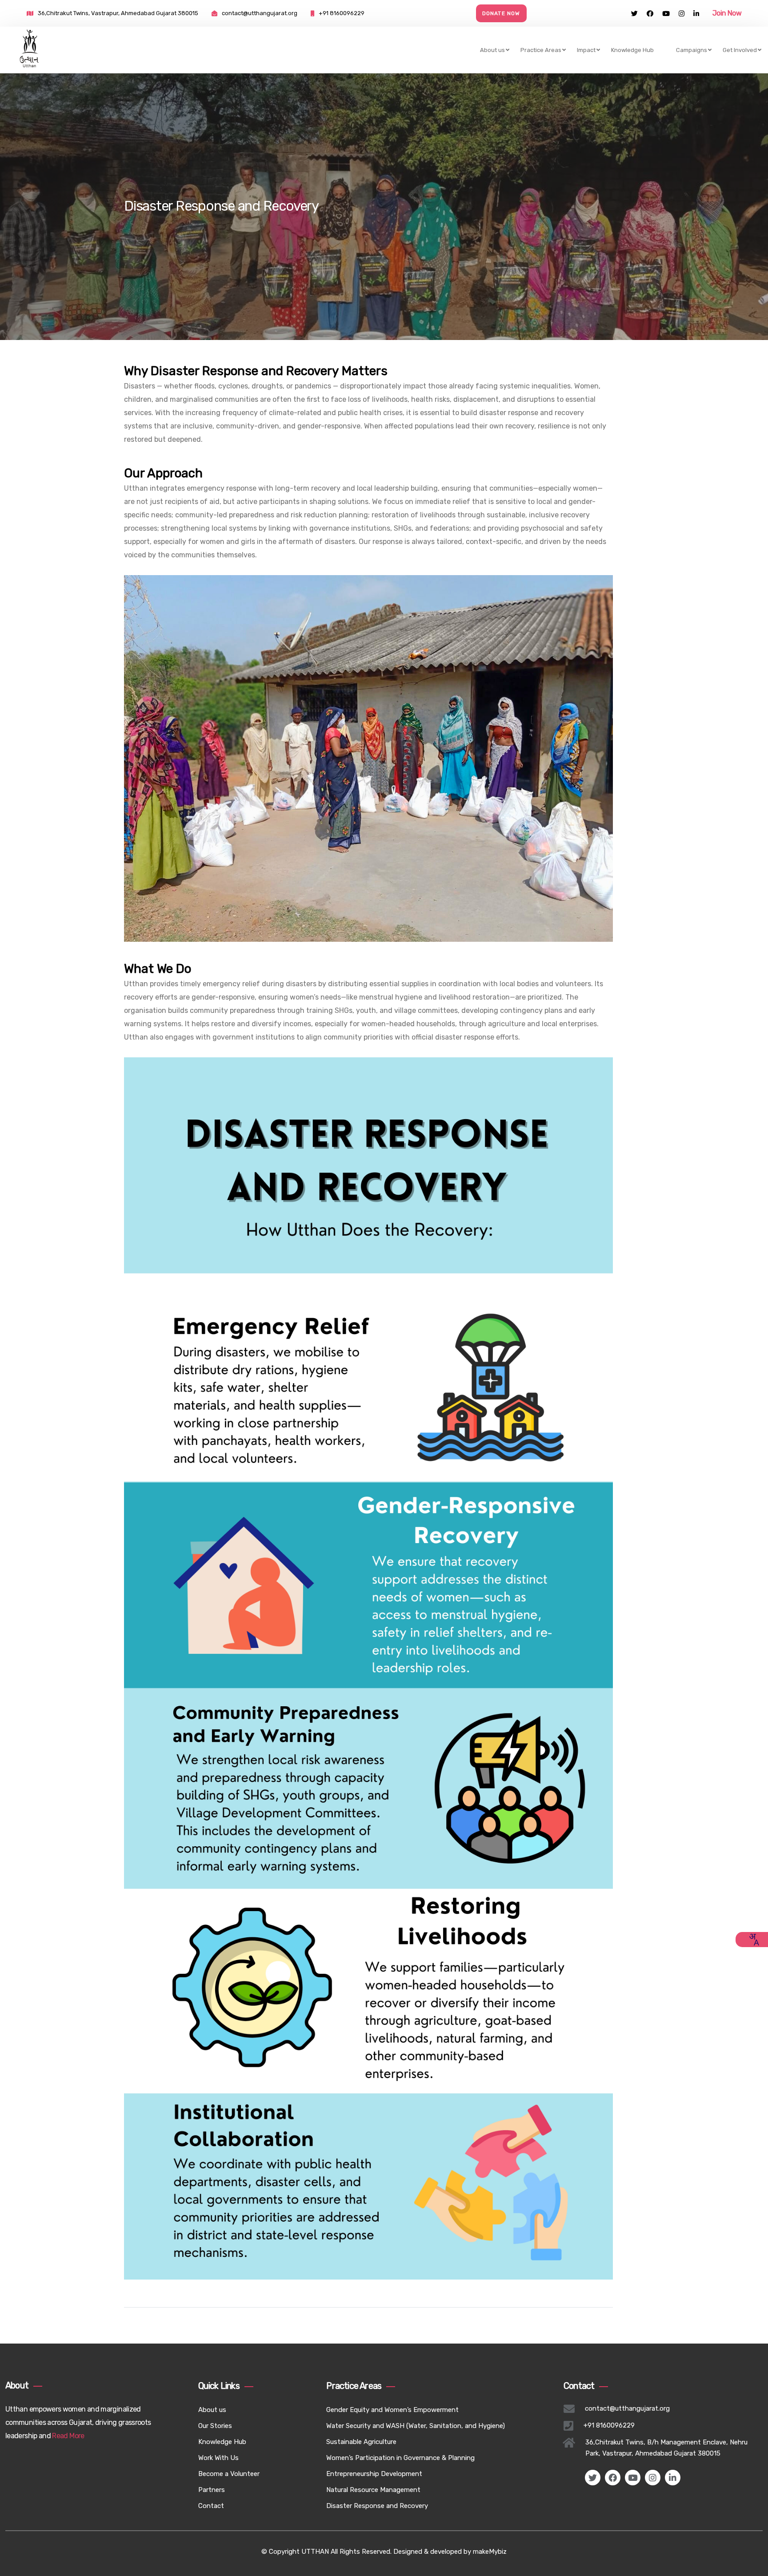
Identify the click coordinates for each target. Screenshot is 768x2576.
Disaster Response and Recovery (377, 2506)
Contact (211, 2506)
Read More (68, 2436)
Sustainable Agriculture (361, 2442)
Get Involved (740, 50)
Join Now (727, 13)
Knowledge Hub (632, 50)
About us (492, 50)
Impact (586, 50)
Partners (212, 2490)
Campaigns (692, 50)
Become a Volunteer (229, 2474)
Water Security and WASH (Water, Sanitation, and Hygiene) (416, 2426)
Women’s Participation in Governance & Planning (400, 2458)
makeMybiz (490, 2552)
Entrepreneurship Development (374, 2474)
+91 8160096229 (342, 13)
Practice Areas (541, 50)
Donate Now (501, 13)
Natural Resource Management (373, 2490)
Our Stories (215, 2426)
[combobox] (754, 1940)
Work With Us (218, 2458)
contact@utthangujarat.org (260, 13)
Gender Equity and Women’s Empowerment (392, 2410)
